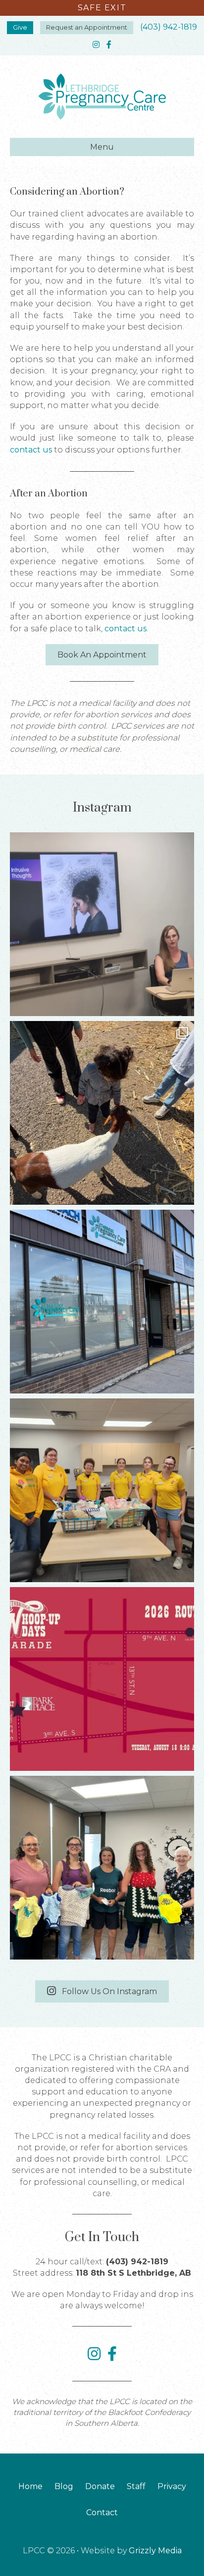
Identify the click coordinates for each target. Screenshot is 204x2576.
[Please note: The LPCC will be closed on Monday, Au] (102, 1302)
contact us (31, 450)
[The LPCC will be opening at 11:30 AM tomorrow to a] (102, 1679)
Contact (102, 2513)
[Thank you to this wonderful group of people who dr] (102, 1868)
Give (20, 27)
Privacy (172, 2486)
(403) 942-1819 (169, 27)
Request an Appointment (87, 27)
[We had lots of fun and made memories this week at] (102, 1113)
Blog (64, 2486)
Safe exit (102, 8)
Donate (100, 2486)
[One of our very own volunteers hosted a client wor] (102, 924)
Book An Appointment (102, 655)
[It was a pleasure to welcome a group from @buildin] (102, 1490)
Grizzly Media (155, 2551)
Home (30, 2486)
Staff (136, 2486)
